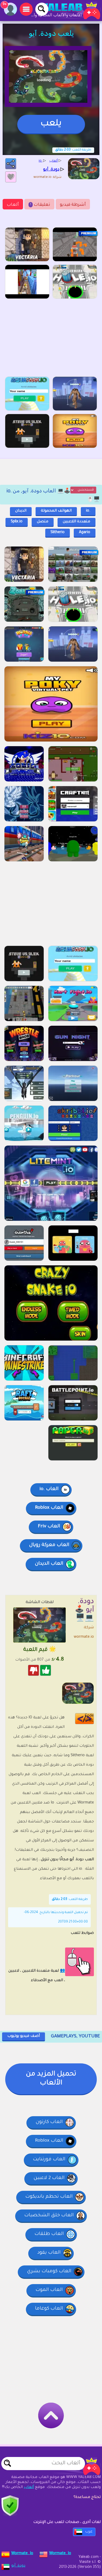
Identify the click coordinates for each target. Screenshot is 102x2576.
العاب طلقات (49, 2234)
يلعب (51, 124)
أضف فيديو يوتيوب (24, 2036)
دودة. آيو (18, 2566)
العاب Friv (49, 1527)
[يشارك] (11, 164)
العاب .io (49, 1489)
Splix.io (17, 522)
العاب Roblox (49, 1508)
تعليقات (40, 205)
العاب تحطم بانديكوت (49, 2197)
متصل (43, 522)
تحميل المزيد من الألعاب (51, 2079)
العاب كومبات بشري (49, 2271)
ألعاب (13, 205)
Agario (85, 533)
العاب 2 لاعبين (49, 2178)
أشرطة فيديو (73, 205)
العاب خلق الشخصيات (49, 2216)
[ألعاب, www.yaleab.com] (65, 11)
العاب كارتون (49, 2122)
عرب (89, 2532)
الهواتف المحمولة (56, 511)
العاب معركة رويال (49, 1545)
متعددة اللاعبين (76, 522)
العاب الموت (49, 2290)
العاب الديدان (49, 1564)
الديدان (21, 511)
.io (88, 511)
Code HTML (88, 1719)
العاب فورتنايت (49, 2160)
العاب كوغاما (49, 2309)
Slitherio (58, 533)
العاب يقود (49, 2253)
